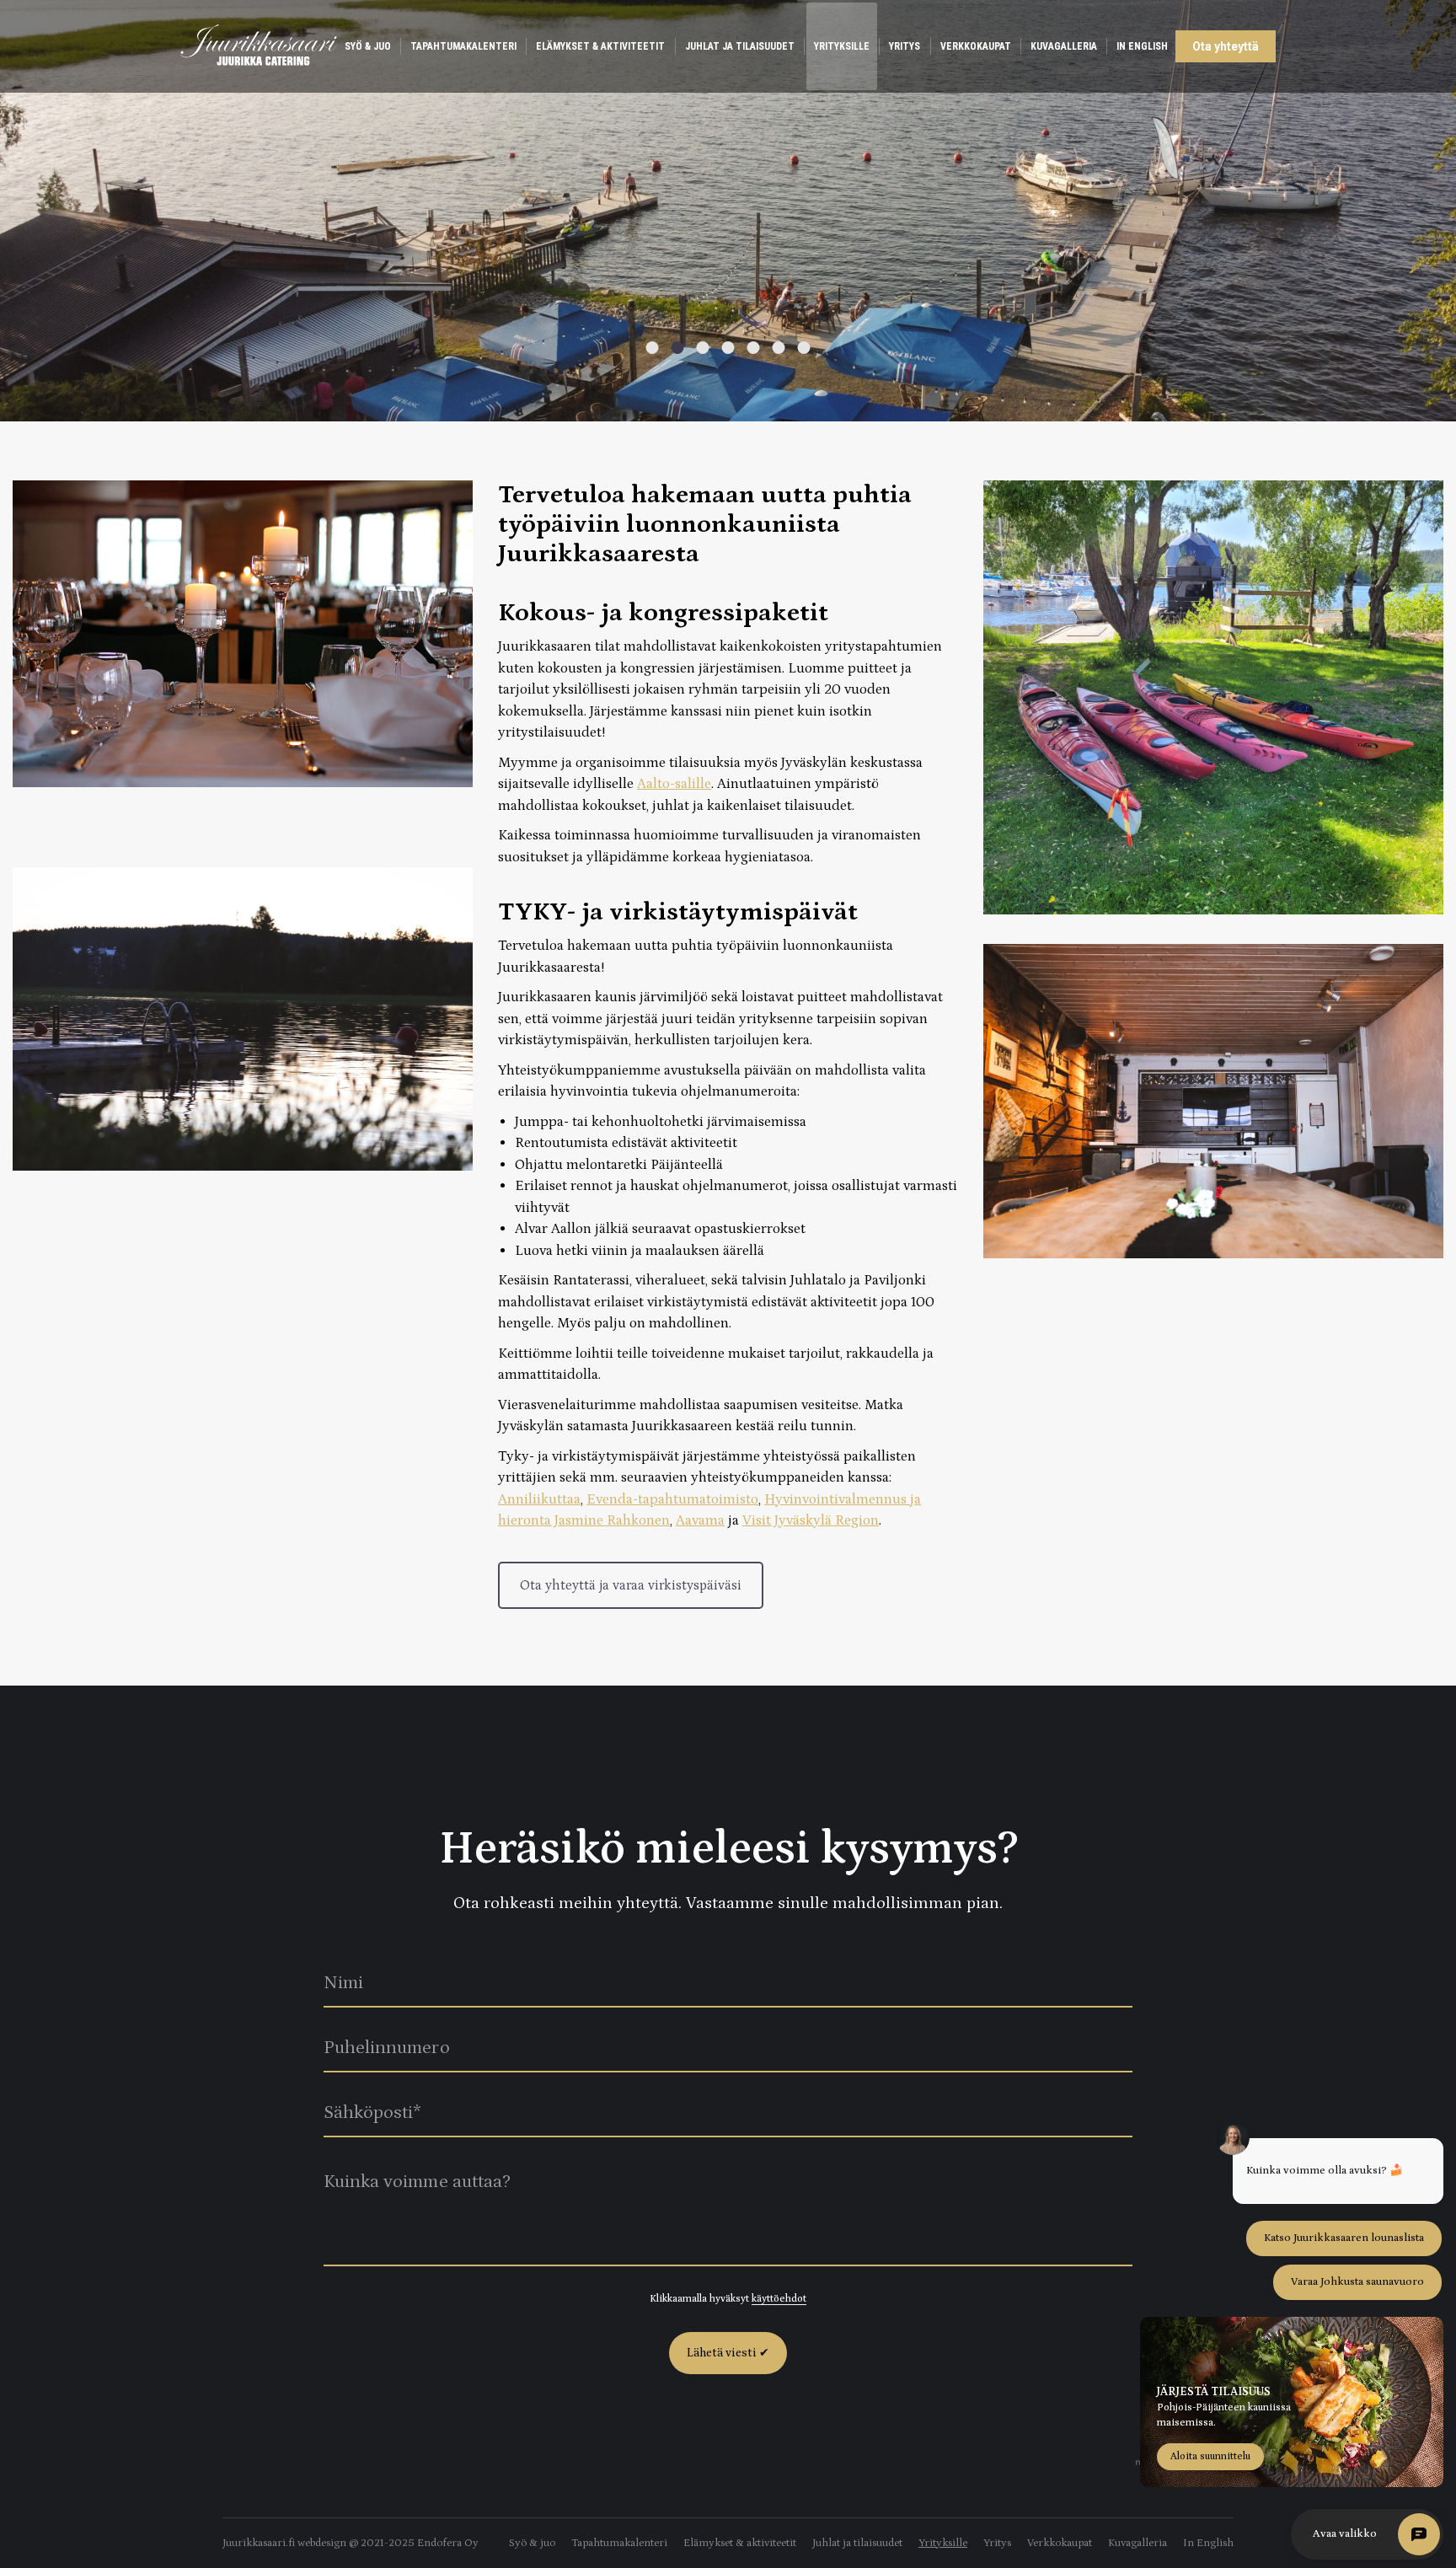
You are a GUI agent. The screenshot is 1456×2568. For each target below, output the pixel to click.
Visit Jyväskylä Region (811, 1520)
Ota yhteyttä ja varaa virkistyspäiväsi (631, 1585)
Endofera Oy (448, 2543)
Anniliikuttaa (539, 1499)
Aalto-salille (674, 784)
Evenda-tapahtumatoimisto (672, 1499)
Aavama (700, 1520)
